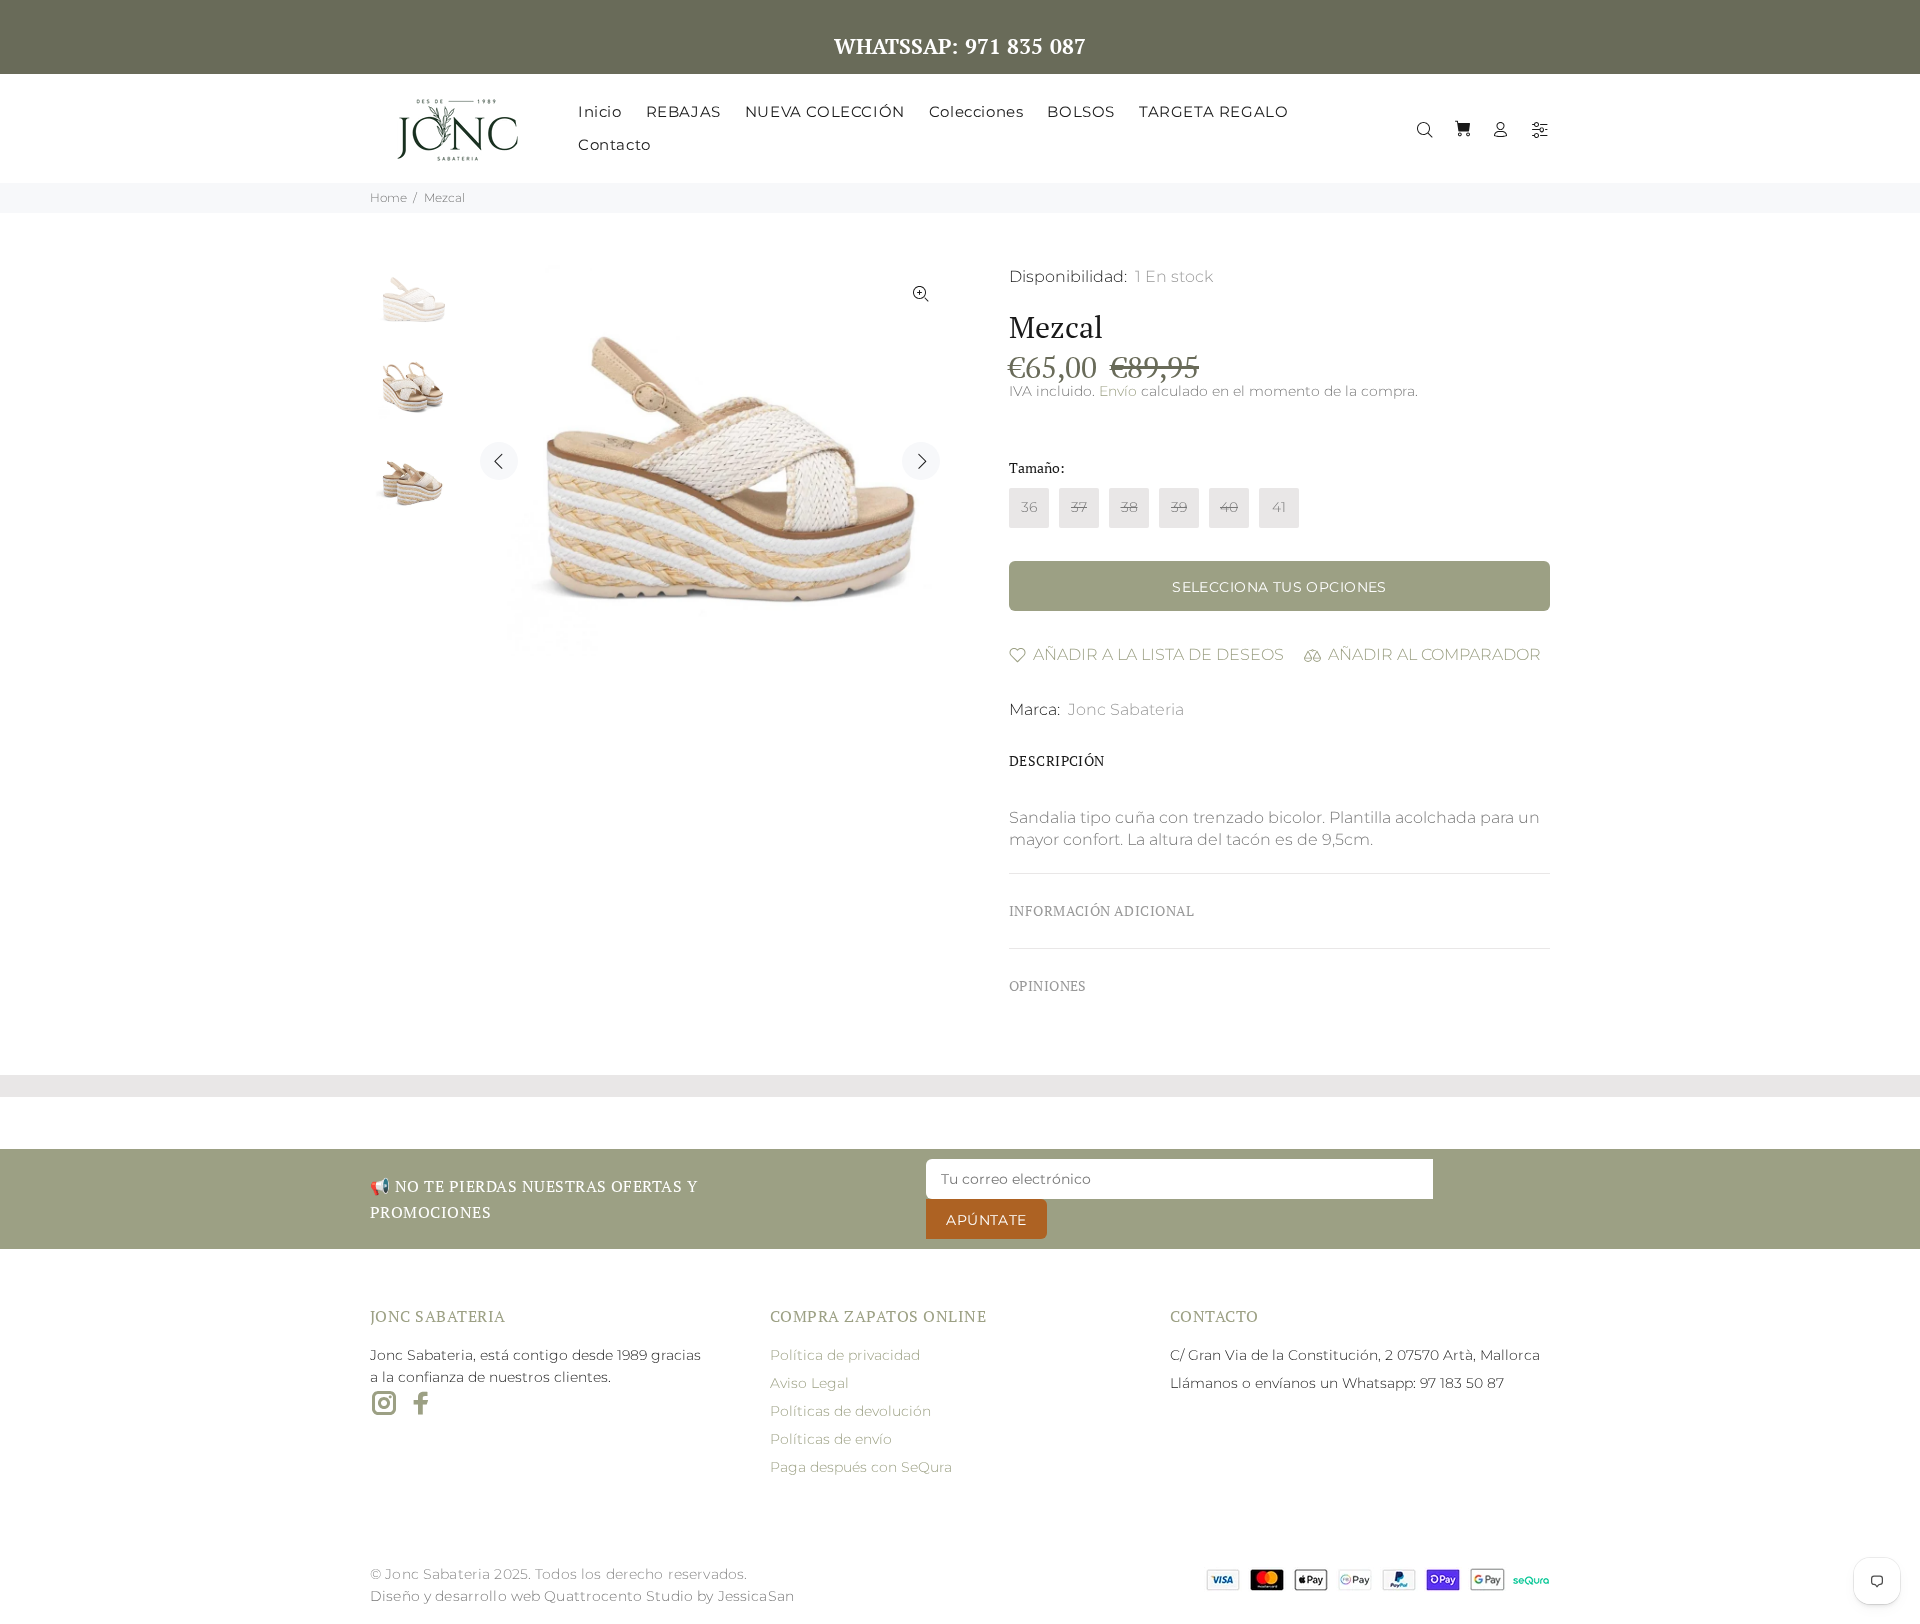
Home (388, 197)
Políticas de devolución (850, 1411)
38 (1129, 507)
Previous (499, 461)
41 (1279, 507)
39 (1179, 507)
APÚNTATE (986, 1220)
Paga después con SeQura (861, 1467)
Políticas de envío (831, 1439)
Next (921, 461)
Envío (1118, 391)
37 (1079, 507)
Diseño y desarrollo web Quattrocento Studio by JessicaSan (582, 1596)
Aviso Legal (809, 1383)
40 (1229, 507)
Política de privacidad (845, 1355)
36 (1029, 507)
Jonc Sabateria (1126, 709)
